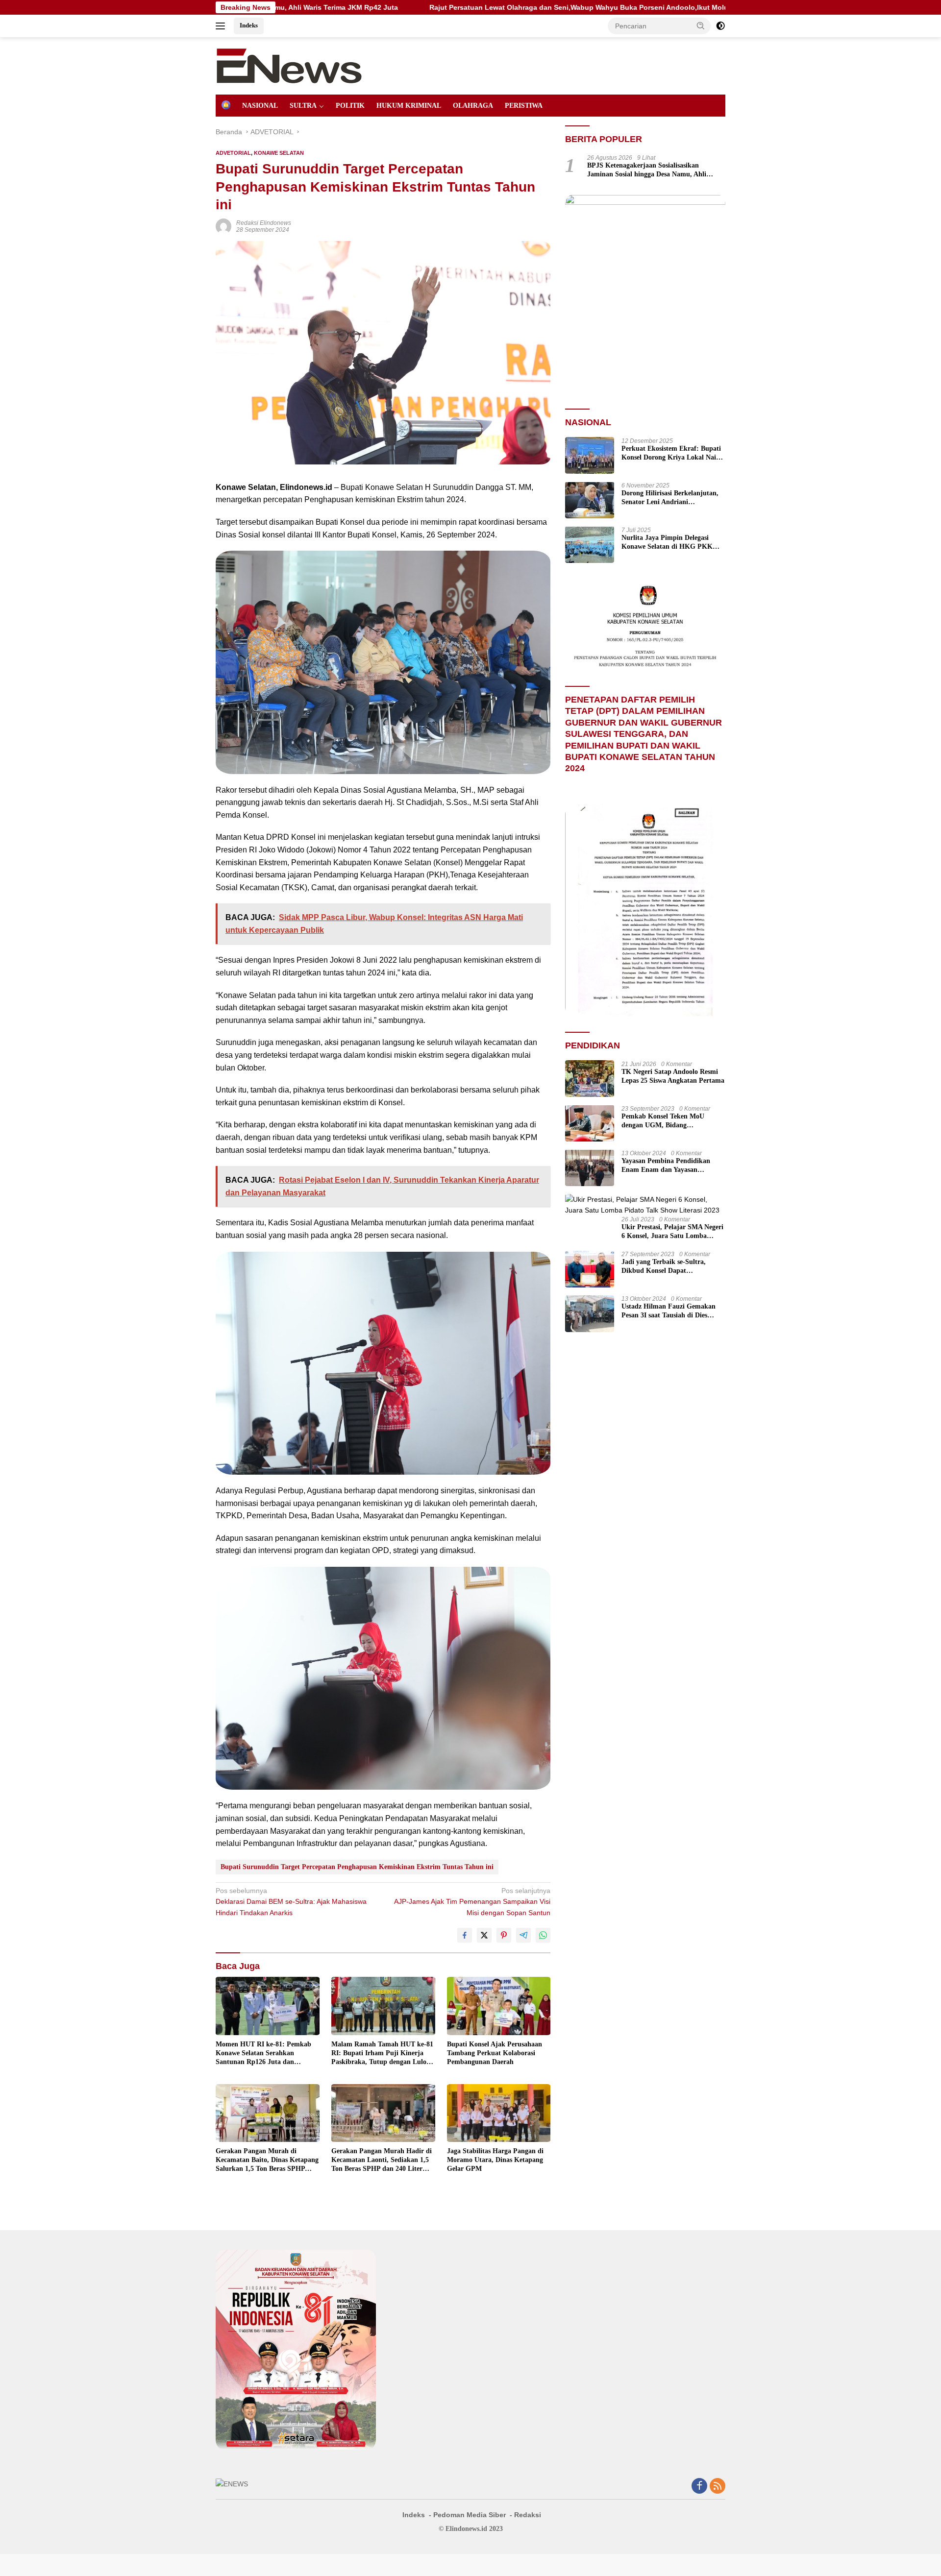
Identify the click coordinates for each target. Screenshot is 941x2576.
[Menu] (222, 26)
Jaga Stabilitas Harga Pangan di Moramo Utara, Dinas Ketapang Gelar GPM (495, 2160)
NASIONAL (260, 106)
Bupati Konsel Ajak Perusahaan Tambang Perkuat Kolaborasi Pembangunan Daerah (495, 2053)
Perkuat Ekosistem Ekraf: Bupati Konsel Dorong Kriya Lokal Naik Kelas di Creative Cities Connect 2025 (671, 453)
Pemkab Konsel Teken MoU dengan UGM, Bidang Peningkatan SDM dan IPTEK (667, 1121)
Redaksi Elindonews (264, 223)
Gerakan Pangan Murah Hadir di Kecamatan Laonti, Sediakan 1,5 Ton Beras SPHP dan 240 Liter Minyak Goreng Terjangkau (382, 2161)
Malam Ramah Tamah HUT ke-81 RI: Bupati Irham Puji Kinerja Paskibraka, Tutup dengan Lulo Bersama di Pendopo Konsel (382, 2054)
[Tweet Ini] (484, 1935)
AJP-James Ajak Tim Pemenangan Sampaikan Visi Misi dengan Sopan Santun (472, 1902)
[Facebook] (699, 2487)
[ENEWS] (289, 65)
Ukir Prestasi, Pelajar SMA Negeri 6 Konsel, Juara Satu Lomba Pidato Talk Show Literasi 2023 (672, 1232)
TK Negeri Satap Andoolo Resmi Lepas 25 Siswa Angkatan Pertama (673, 1076)
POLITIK (350, 106)
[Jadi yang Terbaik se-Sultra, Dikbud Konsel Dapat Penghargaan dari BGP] (590, 1269)
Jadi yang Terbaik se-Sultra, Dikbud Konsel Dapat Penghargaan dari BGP (664, 1267)
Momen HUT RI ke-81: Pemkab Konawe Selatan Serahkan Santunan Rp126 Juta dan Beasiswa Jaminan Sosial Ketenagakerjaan (263, 2054)
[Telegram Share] (523, 1935)
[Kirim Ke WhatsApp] (543, 1935)
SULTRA (303, 106)
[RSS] (718, 2487)
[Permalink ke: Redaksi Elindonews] (223, 226)
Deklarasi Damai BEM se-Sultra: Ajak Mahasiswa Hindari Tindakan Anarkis (291, 1902)
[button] (701, 25)
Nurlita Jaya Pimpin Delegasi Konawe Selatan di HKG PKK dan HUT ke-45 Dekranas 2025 (667, 542)
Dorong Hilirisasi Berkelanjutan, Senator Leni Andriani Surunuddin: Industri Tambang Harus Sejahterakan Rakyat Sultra (670, 498)
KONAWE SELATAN (279, 153)
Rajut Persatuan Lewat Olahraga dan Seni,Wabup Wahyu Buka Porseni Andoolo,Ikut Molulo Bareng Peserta (463, 7)
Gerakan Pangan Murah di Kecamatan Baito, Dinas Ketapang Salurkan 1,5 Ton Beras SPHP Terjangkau (267, 2161)
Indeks (249, 25)
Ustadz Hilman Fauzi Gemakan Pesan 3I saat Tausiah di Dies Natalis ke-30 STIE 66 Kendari (669, 1311)
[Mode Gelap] (720, 26)
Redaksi (528, 2515)
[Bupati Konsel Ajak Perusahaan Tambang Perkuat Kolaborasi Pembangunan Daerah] (499, 2006)
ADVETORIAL (233, 153)
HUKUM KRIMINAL (409, 106)
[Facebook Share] (465, 1935)
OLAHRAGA (473, 106)
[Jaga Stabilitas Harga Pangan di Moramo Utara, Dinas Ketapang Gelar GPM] (499, 2113)
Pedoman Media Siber (470, 2515)
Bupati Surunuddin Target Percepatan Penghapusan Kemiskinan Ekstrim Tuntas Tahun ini (357, 1867)
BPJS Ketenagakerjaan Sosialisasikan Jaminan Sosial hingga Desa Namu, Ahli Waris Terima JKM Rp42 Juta (647, 170)
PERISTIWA (524, 106)
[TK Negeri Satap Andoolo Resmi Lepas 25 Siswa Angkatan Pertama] (590, 1079)
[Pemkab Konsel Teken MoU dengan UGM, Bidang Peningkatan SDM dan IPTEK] (590, 1123)
